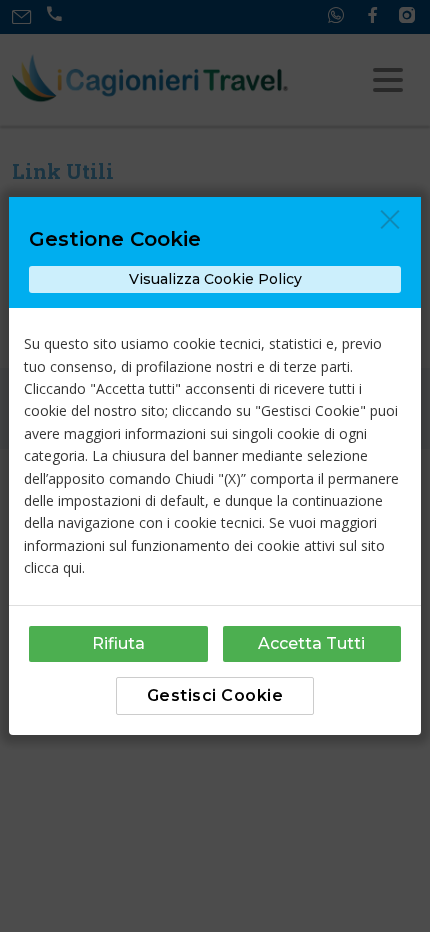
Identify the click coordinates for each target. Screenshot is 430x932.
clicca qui (53, 567)
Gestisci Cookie (215, 695)
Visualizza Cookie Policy (215, 279)
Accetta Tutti (311, 643)
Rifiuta (118, 643)
